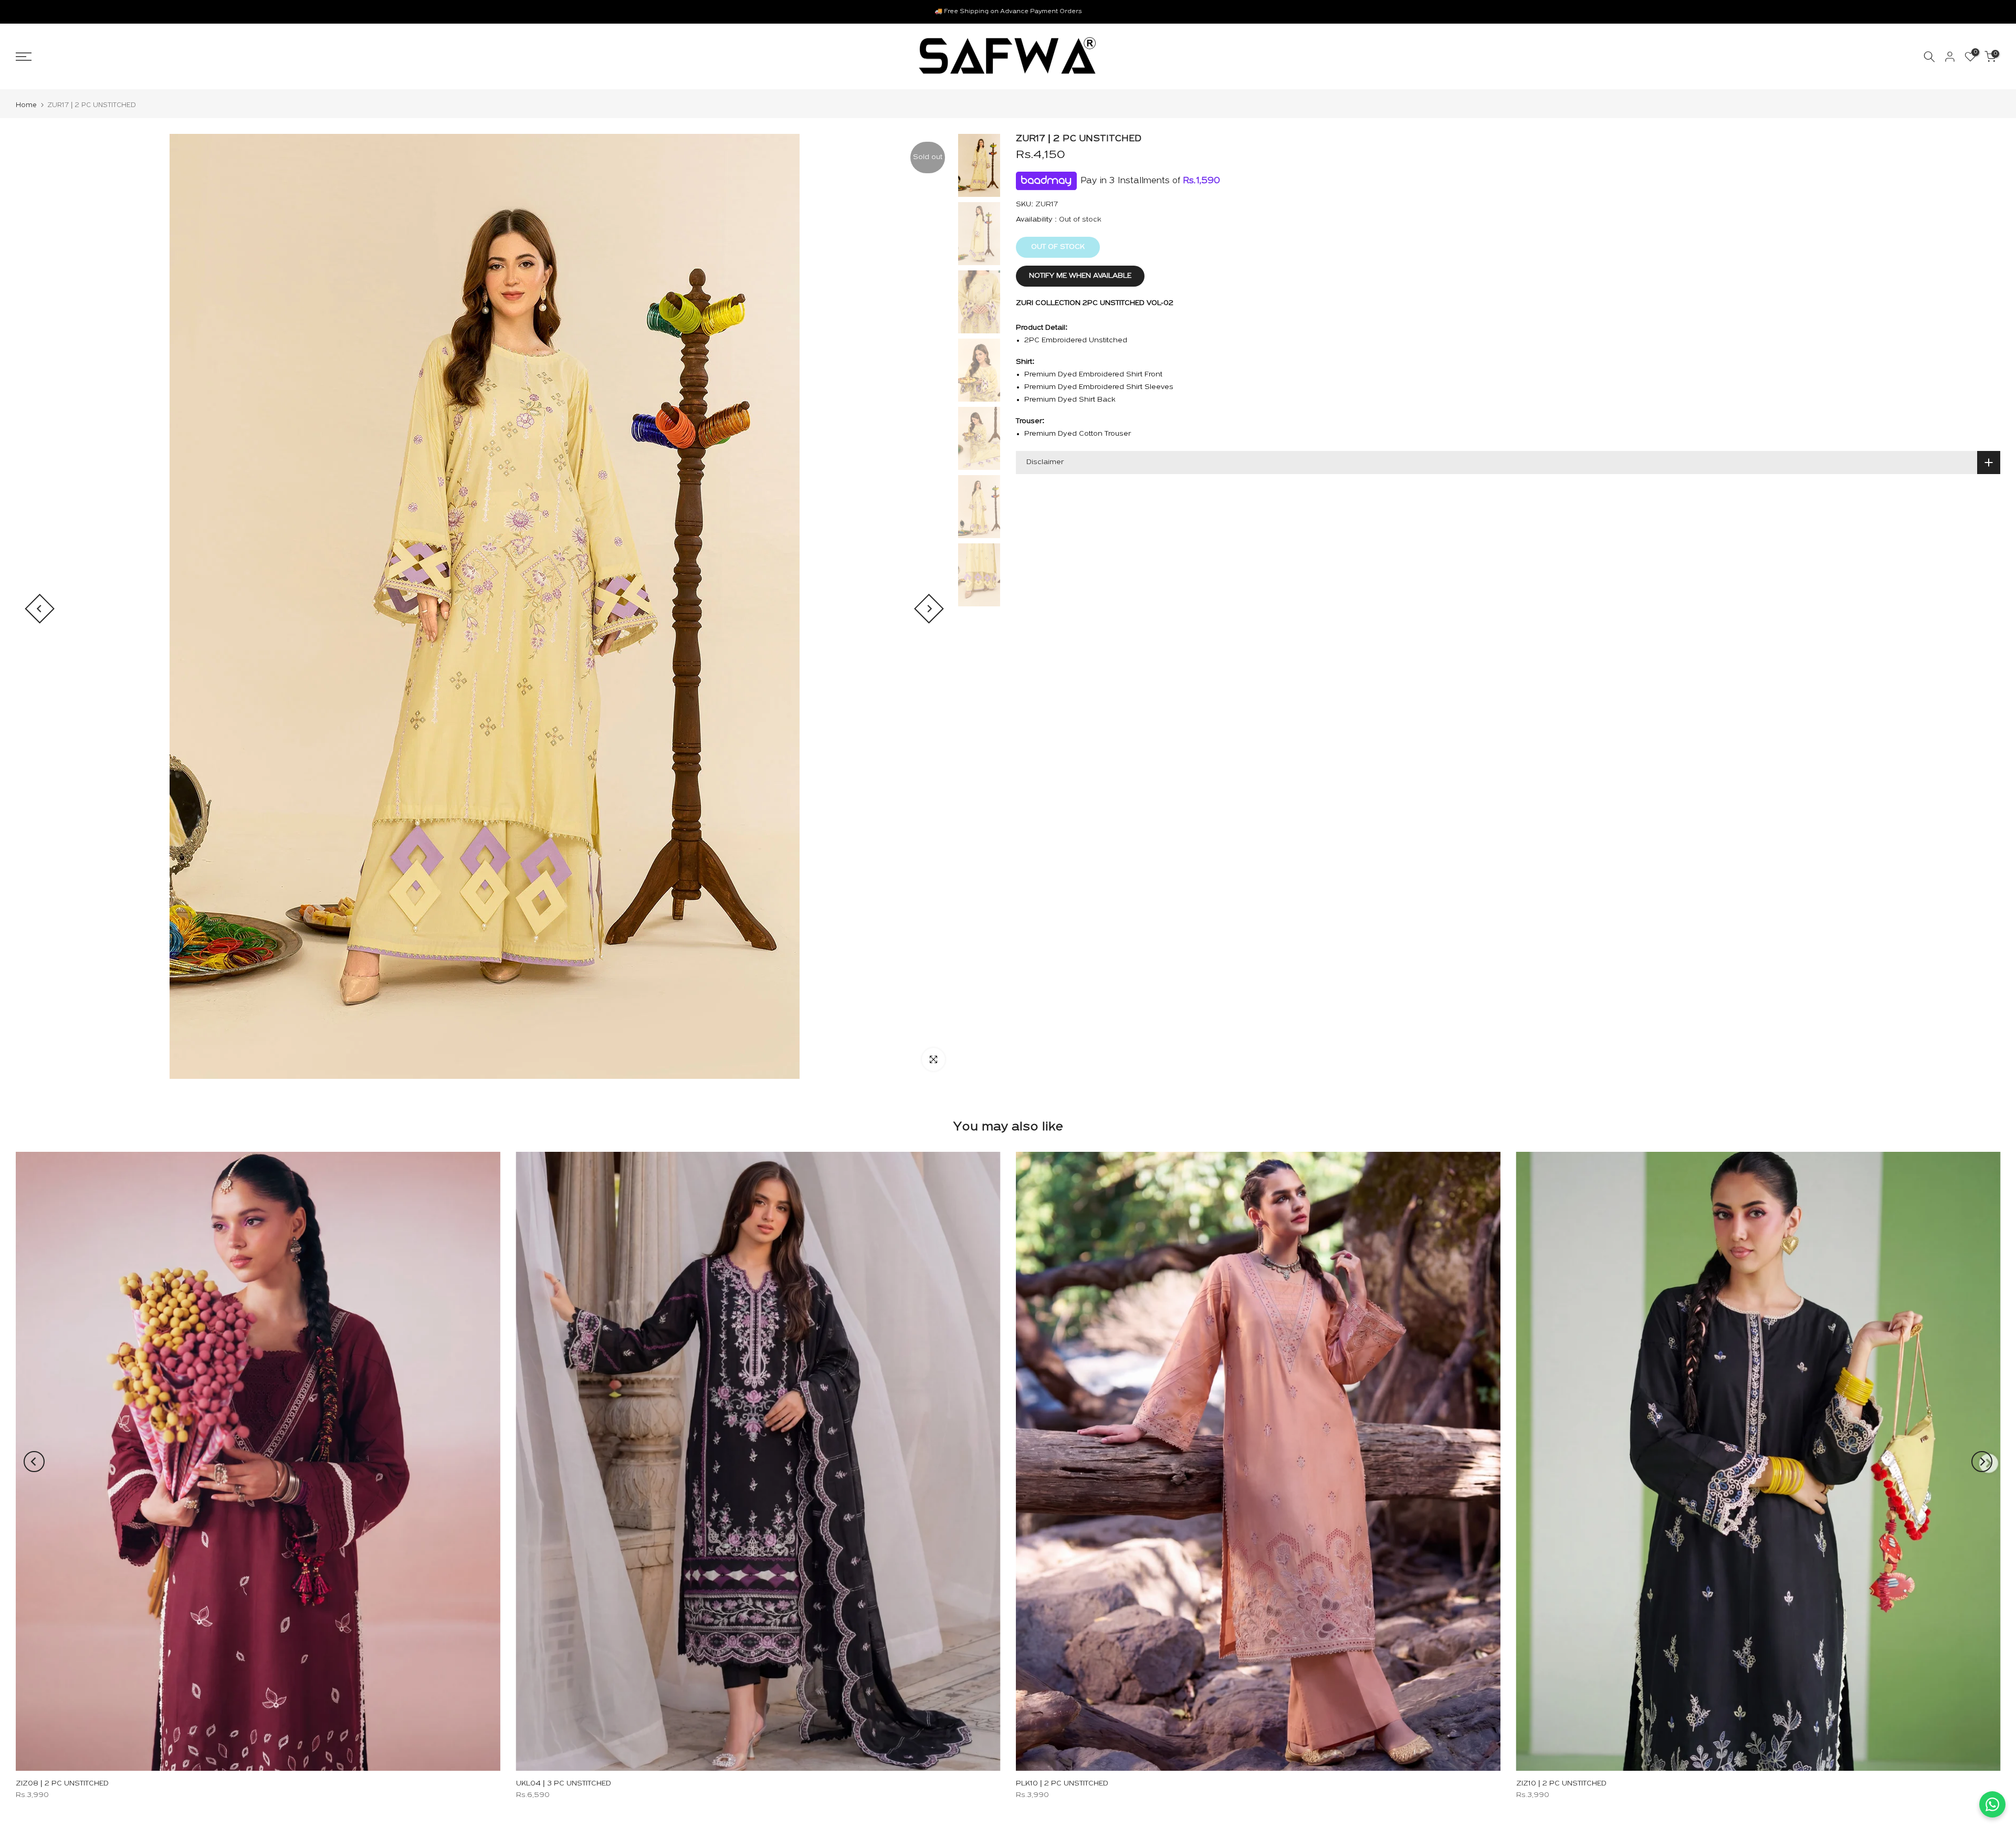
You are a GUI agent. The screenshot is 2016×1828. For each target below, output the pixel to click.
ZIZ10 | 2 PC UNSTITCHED (1561, 1784)
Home (26, 105)
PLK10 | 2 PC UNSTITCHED (1062, 1784)
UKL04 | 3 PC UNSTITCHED (564, 1784)
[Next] (929, 609)
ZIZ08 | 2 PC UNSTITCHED (62, 1784)
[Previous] (40, 609)
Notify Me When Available (1080, 276)
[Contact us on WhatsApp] (1992, 1804)
